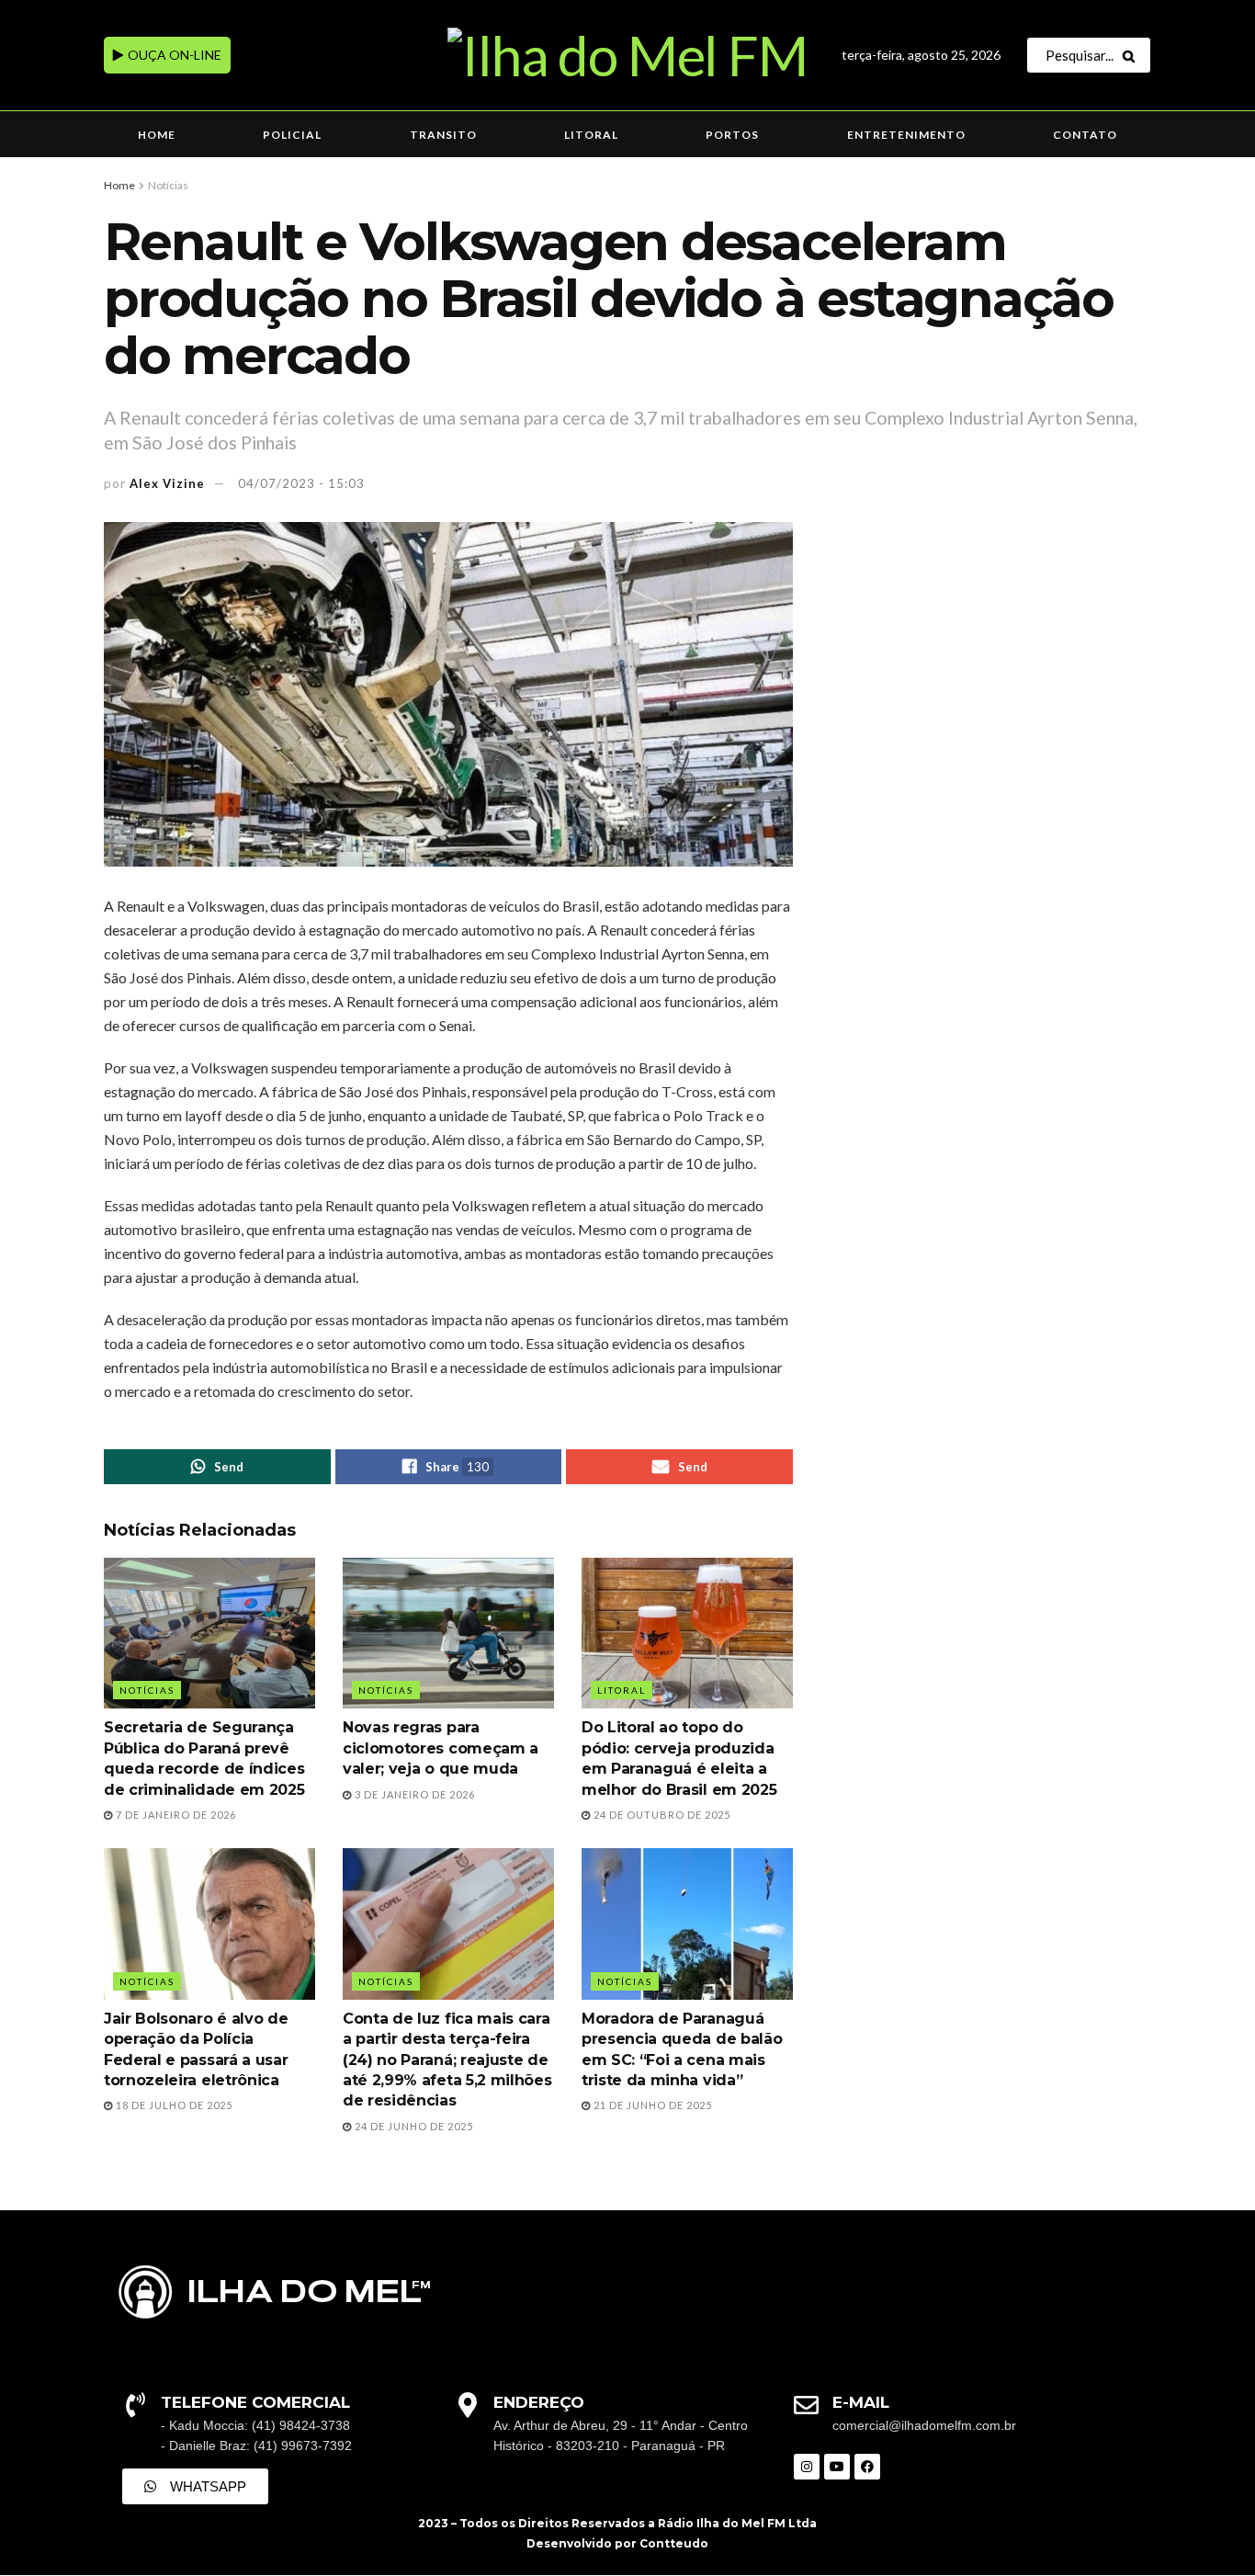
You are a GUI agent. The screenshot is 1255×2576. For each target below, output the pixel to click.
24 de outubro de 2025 (661, 1815)
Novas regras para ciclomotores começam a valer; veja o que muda (441, 1748)
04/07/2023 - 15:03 (301, 483)
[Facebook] (867, 2467)
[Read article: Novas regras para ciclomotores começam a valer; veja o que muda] (448, 1633)
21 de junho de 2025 (651, 2105)
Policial (292, 135)
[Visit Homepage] (627, 55)
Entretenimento (906, 135)
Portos (732, 135)
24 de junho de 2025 (413, 2126)
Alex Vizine (167, 483)
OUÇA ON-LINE (173, 55)
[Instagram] (807, 2467)
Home (157, 135)
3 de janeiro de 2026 (413, 1794)
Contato (1085, 135)
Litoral (591, 135)
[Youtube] (837, 2467)
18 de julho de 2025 (173, 2105)
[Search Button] (1132, 55)
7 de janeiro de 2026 (175, 1815)
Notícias (168, 185)
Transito (443, 135)
